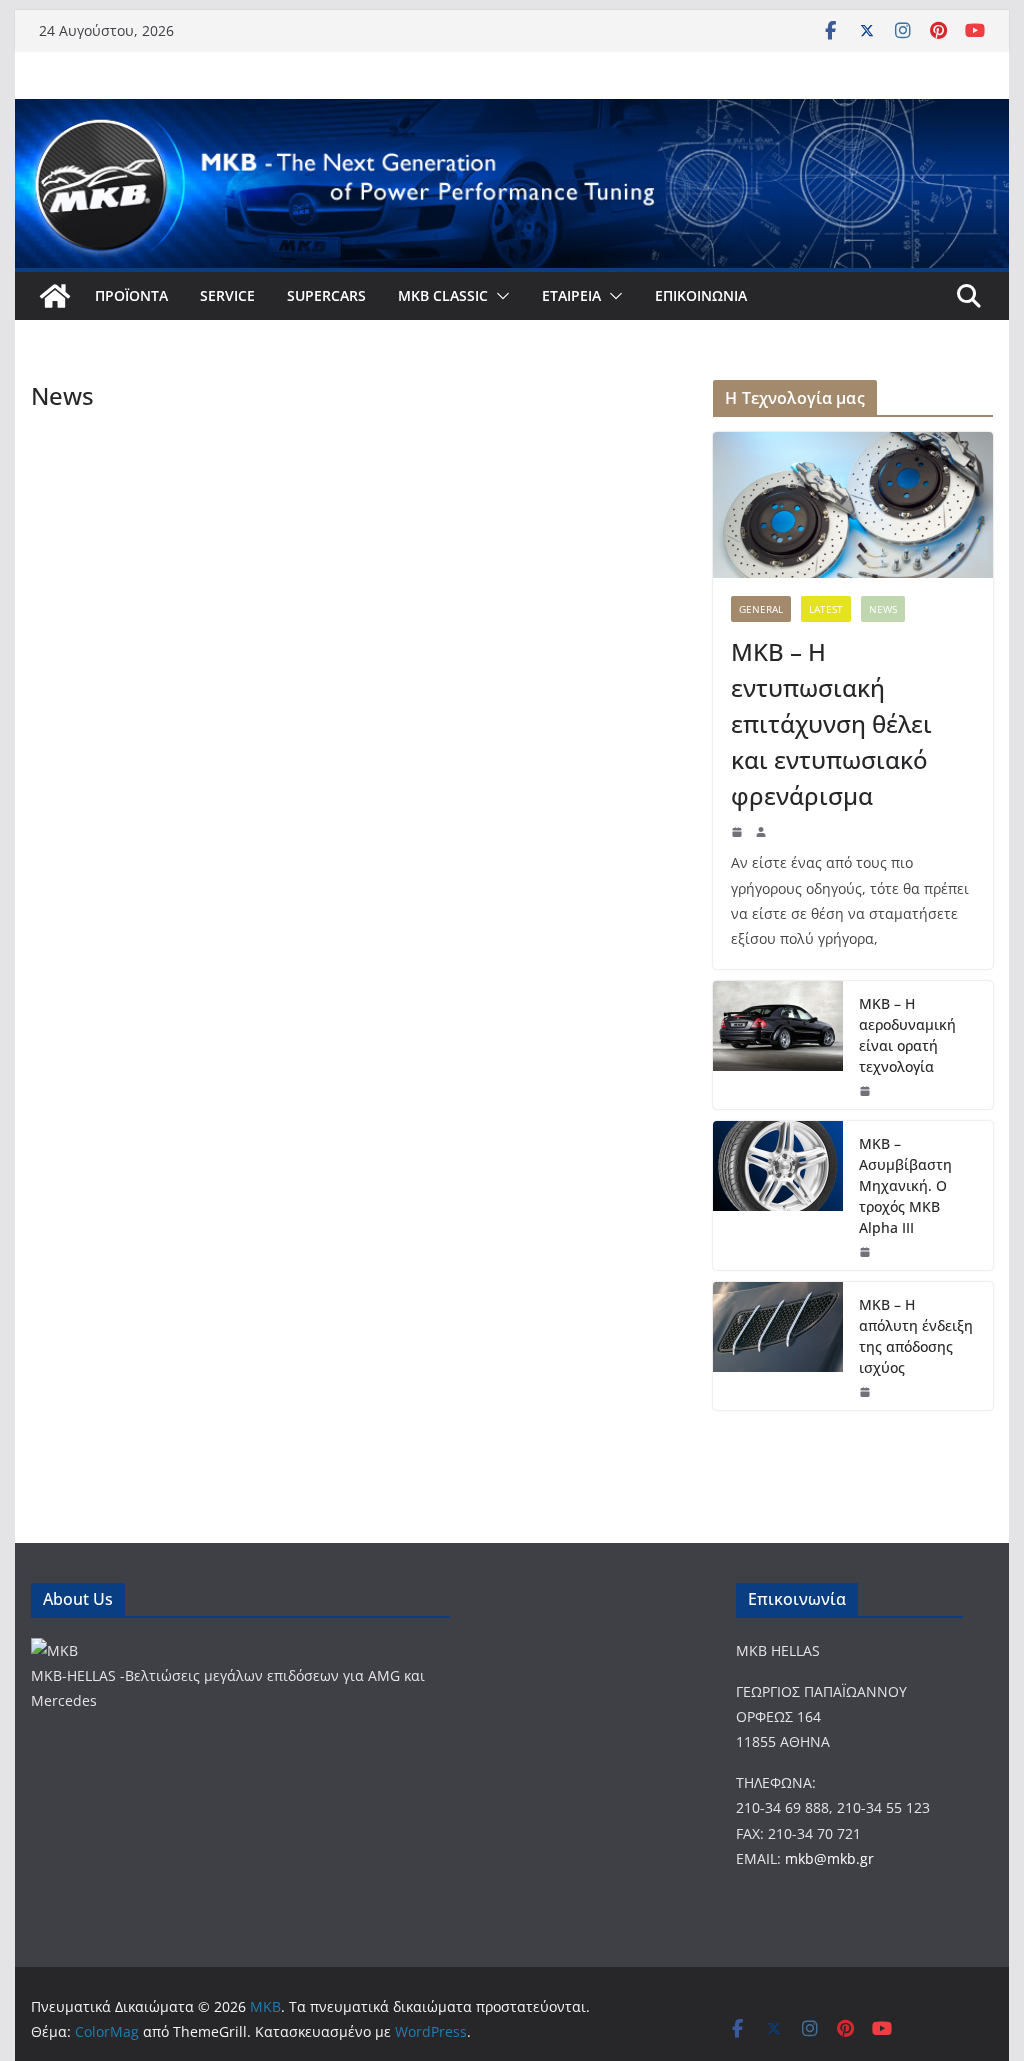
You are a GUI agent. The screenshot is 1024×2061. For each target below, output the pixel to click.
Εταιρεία (571, 295)
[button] (499, 296)
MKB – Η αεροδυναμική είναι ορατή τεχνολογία (907, 1035)
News (883, 609)
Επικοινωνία (701, 295)
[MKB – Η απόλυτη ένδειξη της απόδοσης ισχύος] (778, 1346)
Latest (826, 609)
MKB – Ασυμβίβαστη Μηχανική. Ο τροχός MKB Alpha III (905, 1185)
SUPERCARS (326, 295)
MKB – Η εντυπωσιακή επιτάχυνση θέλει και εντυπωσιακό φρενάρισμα (831, 723)
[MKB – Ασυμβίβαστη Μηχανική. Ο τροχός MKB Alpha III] (778, 1195)
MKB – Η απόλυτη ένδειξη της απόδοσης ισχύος (916, 1336)
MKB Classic (443, 295)
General (761, 609)
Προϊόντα (131, 295)
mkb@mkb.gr (829, 1858)
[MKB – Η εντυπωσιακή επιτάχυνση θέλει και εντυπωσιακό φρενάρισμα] (852, 505)
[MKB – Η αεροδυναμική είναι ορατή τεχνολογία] (778, 1045)
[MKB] (55, 296)
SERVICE (227, 295)
